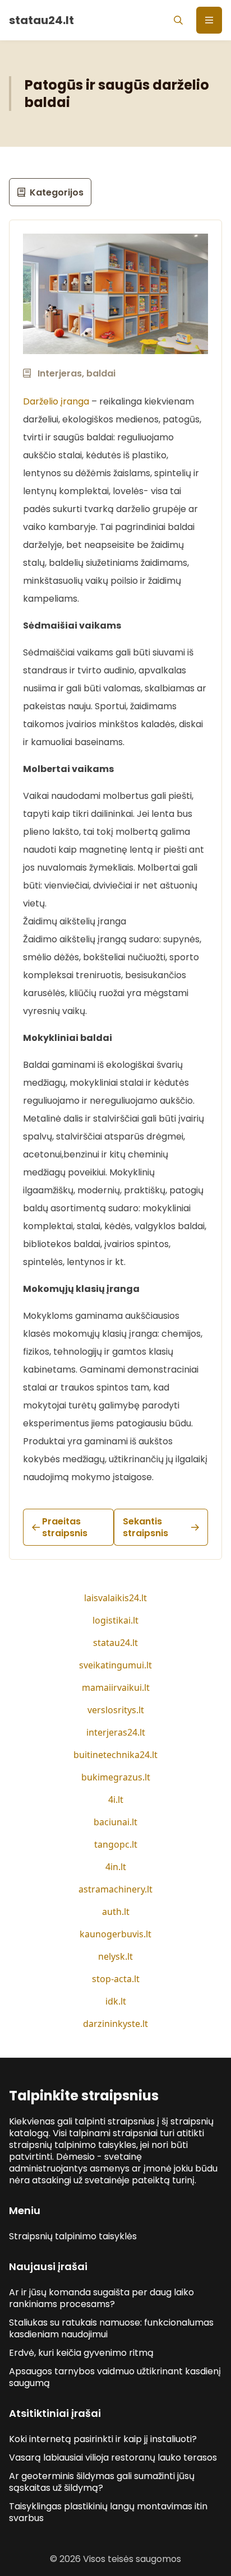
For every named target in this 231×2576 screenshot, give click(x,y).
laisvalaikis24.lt (115, 1598)
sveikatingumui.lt (115, 1665)
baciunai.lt (115, 1822)
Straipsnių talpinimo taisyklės (73, 2236)
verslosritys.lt (116, 1710)
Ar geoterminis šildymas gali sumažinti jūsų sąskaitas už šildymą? (102, 2482)
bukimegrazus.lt (116, 1777)
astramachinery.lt (115, 1889)
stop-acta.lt (116, 1979)
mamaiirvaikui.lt (116, 1687)
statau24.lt (115, 1643)
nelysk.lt (115, 1956)
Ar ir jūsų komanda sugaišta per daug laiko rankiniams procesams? (101, 2298)
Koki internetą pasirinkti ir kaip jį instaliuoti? (103, 2439)
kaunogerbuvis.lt (115, 1934)
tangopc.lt (116, 1844)
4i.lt (116, 1800)
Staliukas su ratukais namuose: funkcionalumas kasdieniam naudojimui (111, 2328)
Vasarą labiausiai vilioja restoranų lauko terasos (113, 2458)
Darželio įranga (56, 401)
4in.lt (116, 1867)
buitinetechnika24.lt (115, 1755)
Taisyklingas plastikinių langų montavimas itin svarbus (108, 2512)
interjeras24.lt (116, 1732)
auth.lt (116, 1912)
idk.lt (116, 2001)
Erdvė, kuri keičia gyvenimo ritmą (81, 2353)
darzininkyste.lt (115, 2024)
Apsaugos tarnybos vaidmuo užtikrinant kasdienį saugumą (115, 2377)
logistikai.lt (115, 1620)
